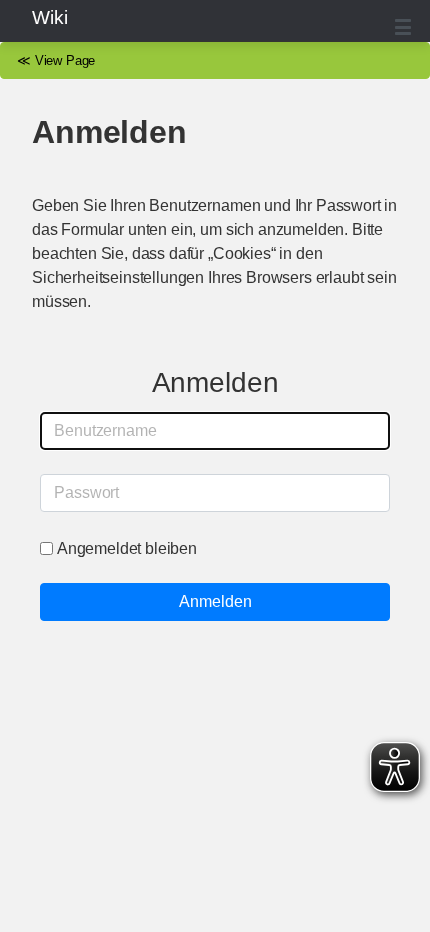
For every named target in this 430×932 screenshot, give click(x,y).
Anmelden (215, 601)
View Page (65, 60)
